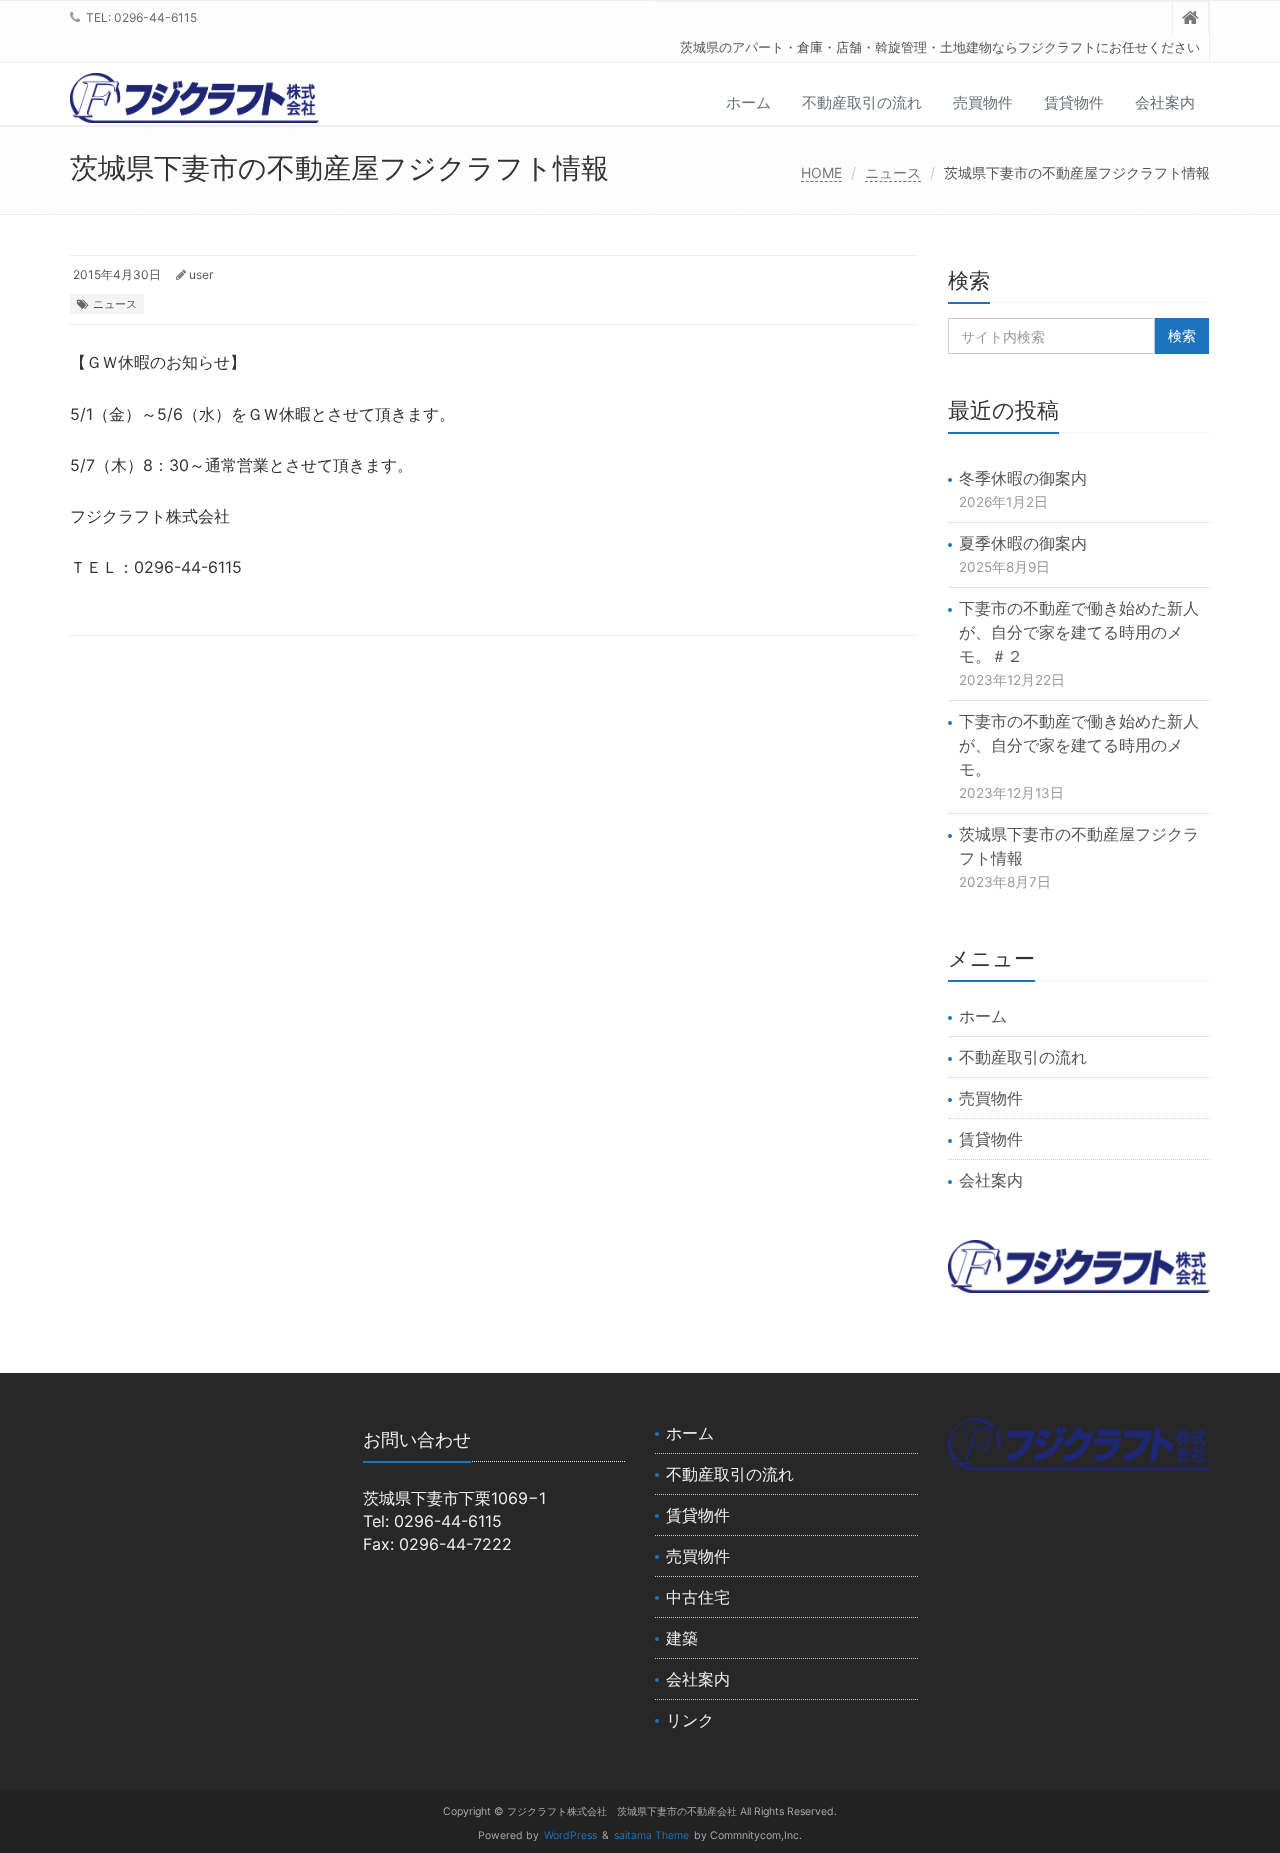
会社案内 (1165, 102)
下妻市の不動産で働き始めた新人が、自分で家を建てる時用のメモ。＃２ (1079, 632)
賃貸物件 (1074, 102)
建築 (682, 1638)
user (201, 274)
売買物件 (983, 102)
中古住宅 (698, 1597)
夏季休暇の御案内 (1023, 543)
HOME (821, 172)
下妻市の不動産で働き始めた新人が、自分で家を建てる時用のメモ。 (1079, 745)
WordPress (570, 1835)
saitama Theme (651, 1835)
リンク (690, 1720)
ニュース (893, 172)
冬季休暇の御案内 (1023, 478)
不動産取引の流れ (862, 102)
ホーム (748, 102)
